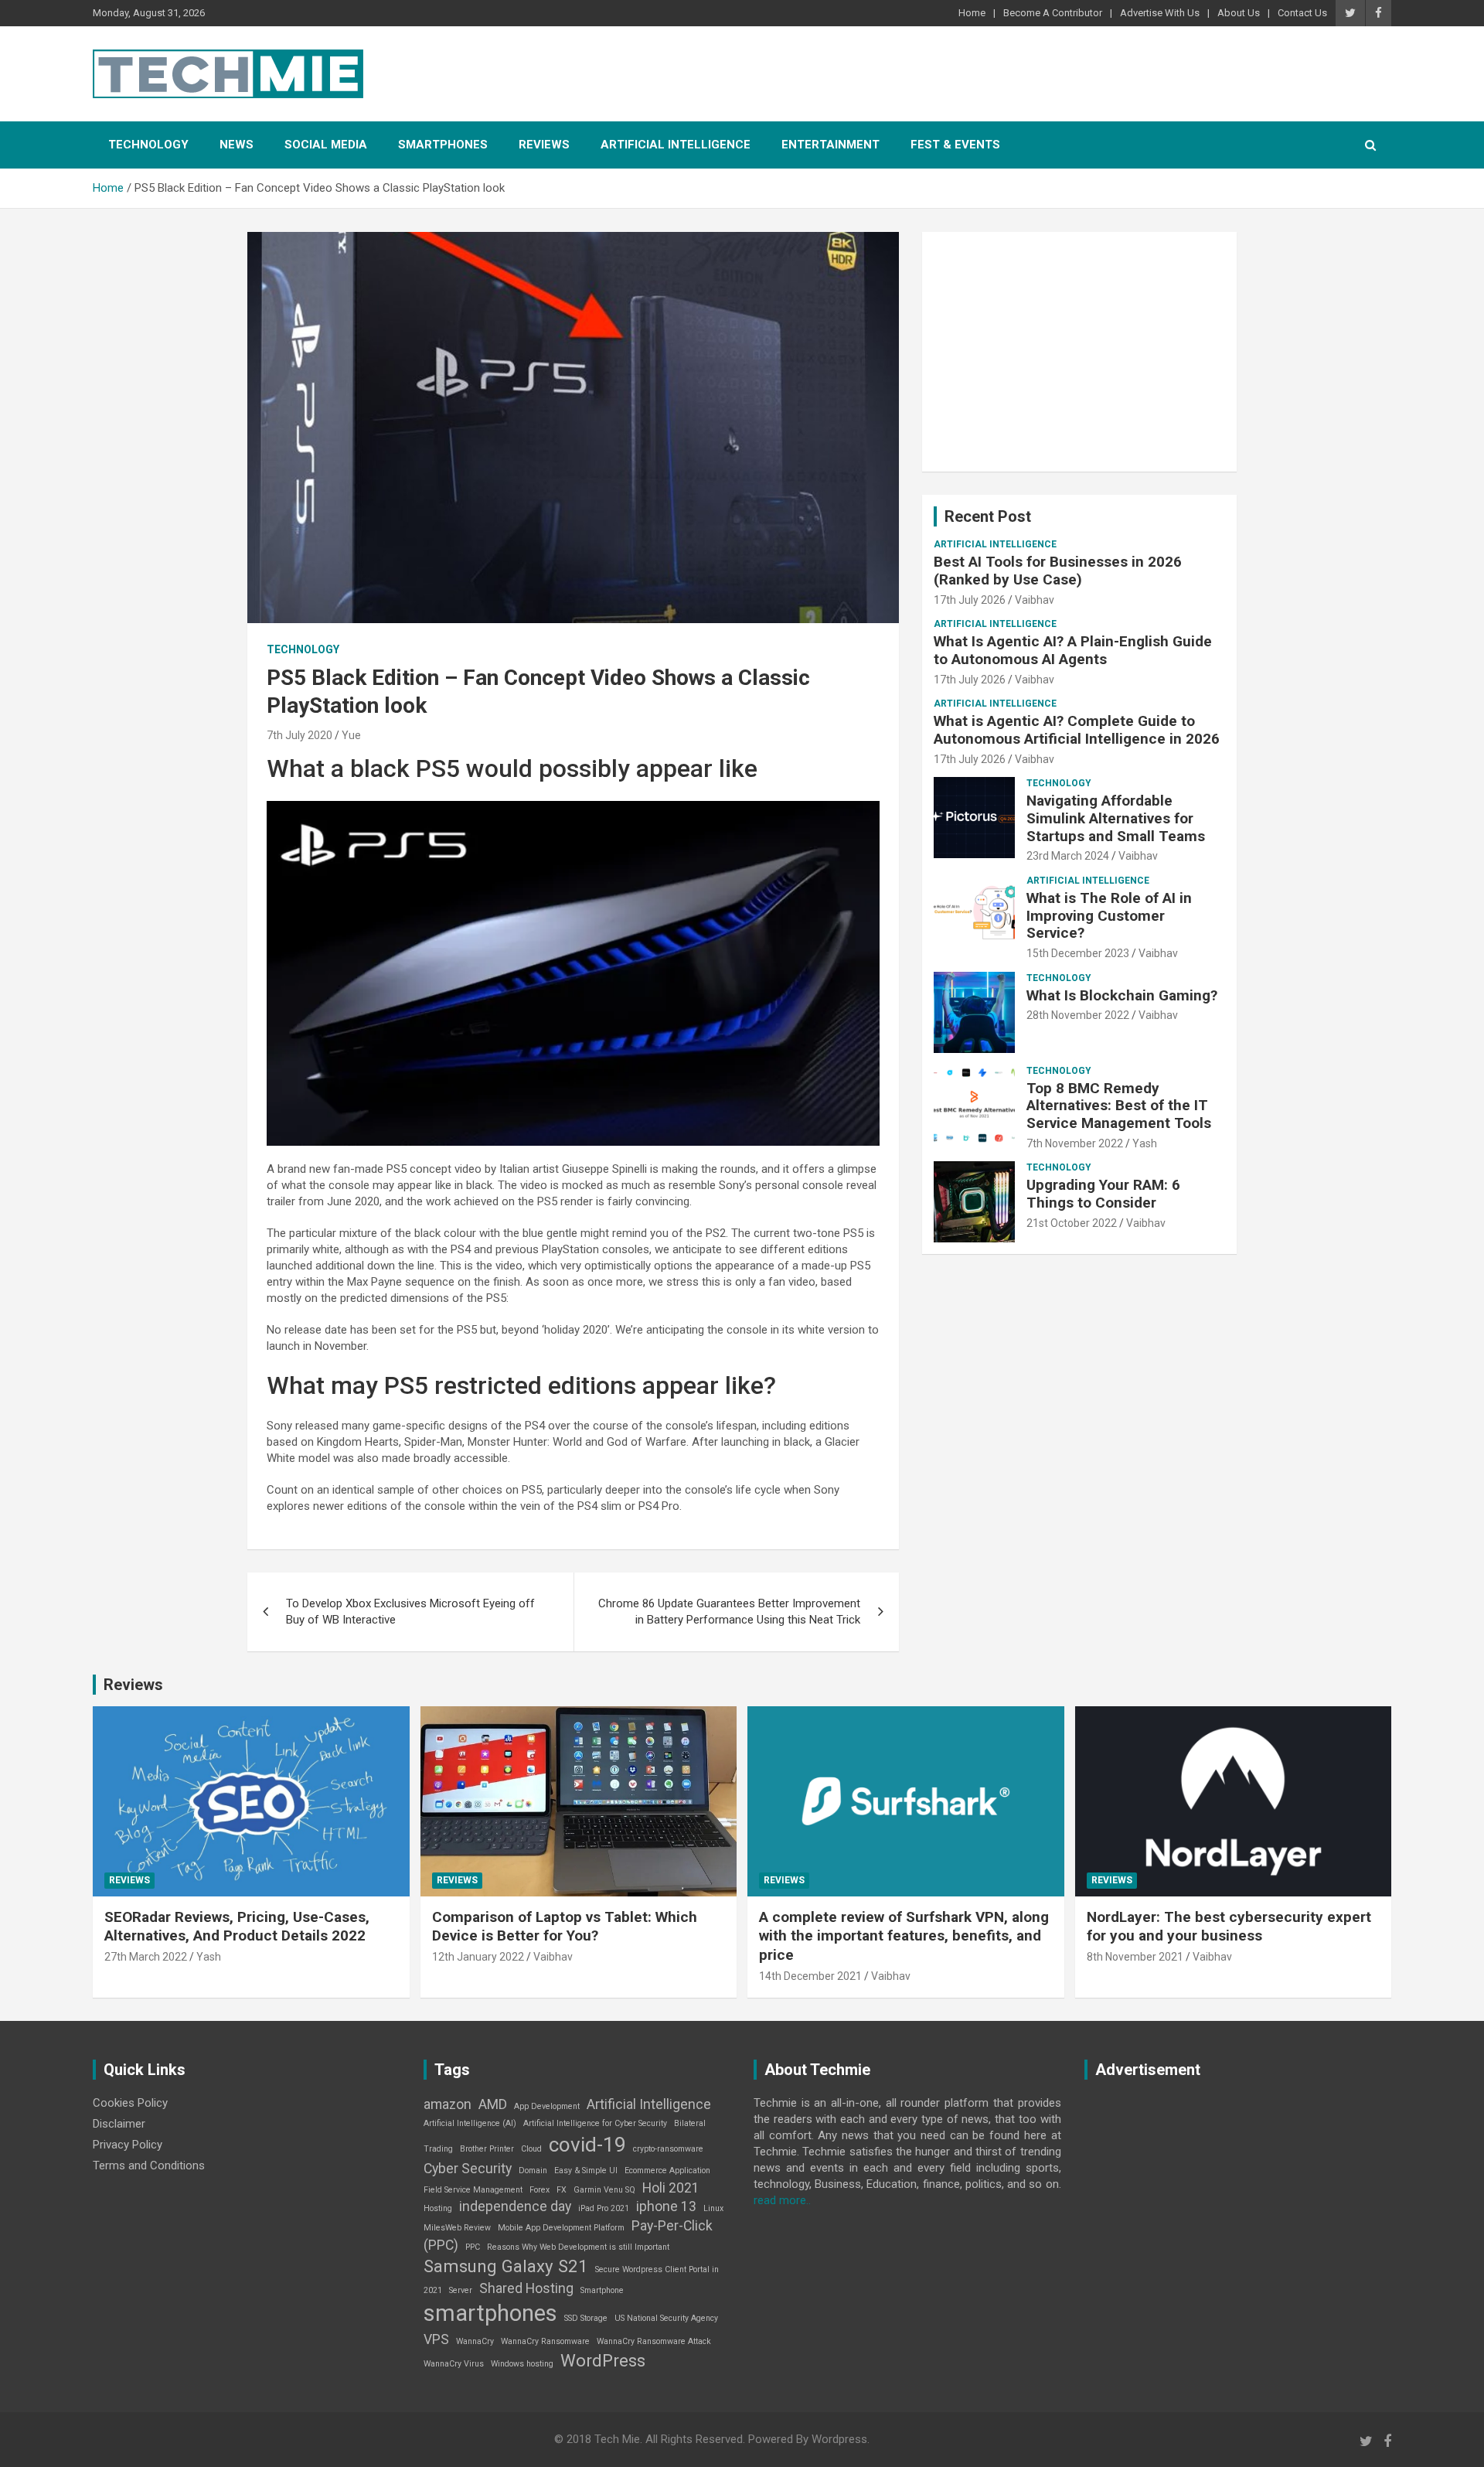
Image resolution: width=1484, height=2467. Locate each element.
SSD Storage (586, 2318)
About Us (1239, 13)
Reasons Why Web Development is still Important (578, 2247)
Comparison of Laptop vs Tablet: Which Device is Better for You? (565, 1927)
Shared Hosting (526, 2288)
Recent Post (988, 516)
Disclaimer (119, 2124)
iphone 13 (666, 2206)
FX (562, 2190)
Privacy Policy (128, 2145)
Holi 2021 (671, 2188)
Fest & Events (955, 145)
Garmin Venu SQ (604, 2190)
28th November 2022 (1078, 1015)
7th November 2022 (1075, 1143)
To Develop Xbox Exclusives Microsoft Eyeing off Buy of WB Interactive (410, 1612)
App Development (547, 2106)
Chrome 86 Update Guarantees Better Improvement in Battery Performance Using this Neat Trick (729, 1612)
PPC (473, 2247)
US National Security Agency (666, 2318)
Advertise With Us (1160, 13)
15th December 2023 (1078, 953)
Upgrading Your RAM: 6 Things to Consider (1103, 1194)
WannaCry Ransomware (545, 2341)
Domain (533, 2171)
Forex (539, 2190)
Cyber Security (468, 2169)
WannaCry (475, 2341)
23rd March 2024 (1068, 856)
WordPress (603, 2360)
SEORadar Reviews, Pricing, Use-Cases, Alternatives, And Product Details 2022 (237, 1927)
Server (461, 2290)
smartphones (490, 2313)
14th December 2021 (810, 1976)
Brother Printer (487, 2149)
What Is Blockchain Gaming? (1122, 995)
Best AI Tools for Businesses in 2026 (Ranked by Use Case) (1058, 571)
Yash (1145, 1143)
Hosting (438, 2208)
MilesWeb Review (457, 2228)
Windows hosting (522, 2364)
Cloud (531, 2149)
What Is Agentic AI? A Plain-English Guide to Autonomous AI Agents (1073, 650)
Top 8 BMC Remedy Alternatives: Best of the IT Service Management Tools (1119, 1106)
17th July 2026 (970, 600)
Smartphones (443, 145)
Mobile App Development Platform (561, 2228)
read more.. (782, 2200)
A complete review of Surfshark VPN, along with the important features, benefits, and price (904, 1936)
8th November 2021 (1135, 1957)
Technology (148, 145)
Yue (351, 735)
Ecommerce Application (667, 2171)
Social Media (326, 145)
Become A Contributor (1053, 13)
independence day (515, 2206)
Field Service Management (473, 2190)
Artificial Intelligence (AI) (470, 2123)
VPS (436, 2339)
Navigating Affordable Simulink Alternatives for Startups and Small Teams (1116, 818)
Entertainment (830, 145)
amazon (448, 2104)
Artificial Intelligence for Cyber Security (595, 2123)
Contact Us (1302, 13)
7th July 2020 (300, 735)
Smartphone (602, 2290)
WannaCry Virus (454, 2364)
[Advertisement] (1079, 352)
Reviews (544, 145)
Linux (713, 2208)
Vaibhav (1035, 600)
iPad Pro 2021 (604, 2208)
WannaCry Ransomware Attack (654, 2341)
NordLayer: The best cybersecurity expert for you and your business (1229, 1927)
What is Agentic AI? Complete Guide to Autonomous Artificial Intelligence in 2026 (1077, 730)
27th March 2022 (146, 1957)
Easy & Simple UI (586, 2171)
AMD (493, 2104)
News (237, 145)
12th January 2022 (478, 1957)
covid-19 (587, 2145)
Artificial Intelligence (676, 145)
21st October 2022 (1072, 1223)
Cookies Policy (130, 2103)
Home (972, 13)
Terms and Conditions (149, 2165)
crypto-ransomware (668, 2149)
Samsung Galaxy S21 (506, 2266)
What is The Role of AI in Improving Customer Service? (1109, 916)
